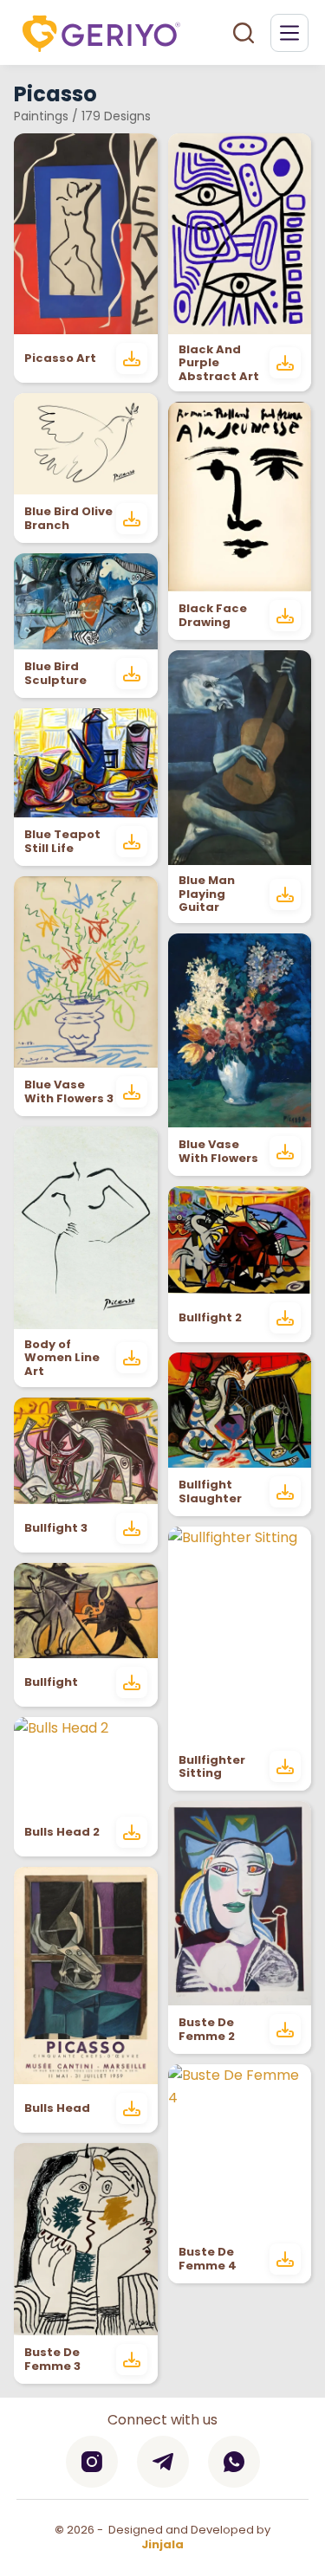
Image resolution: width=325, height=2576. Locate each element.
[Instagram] (92, 2462)
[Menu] (289, 33)
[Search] (244, 33)
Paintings (41, 116)
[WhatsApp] (234, 2462)
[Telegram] (163, 2462)
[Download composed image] (132, 358)
